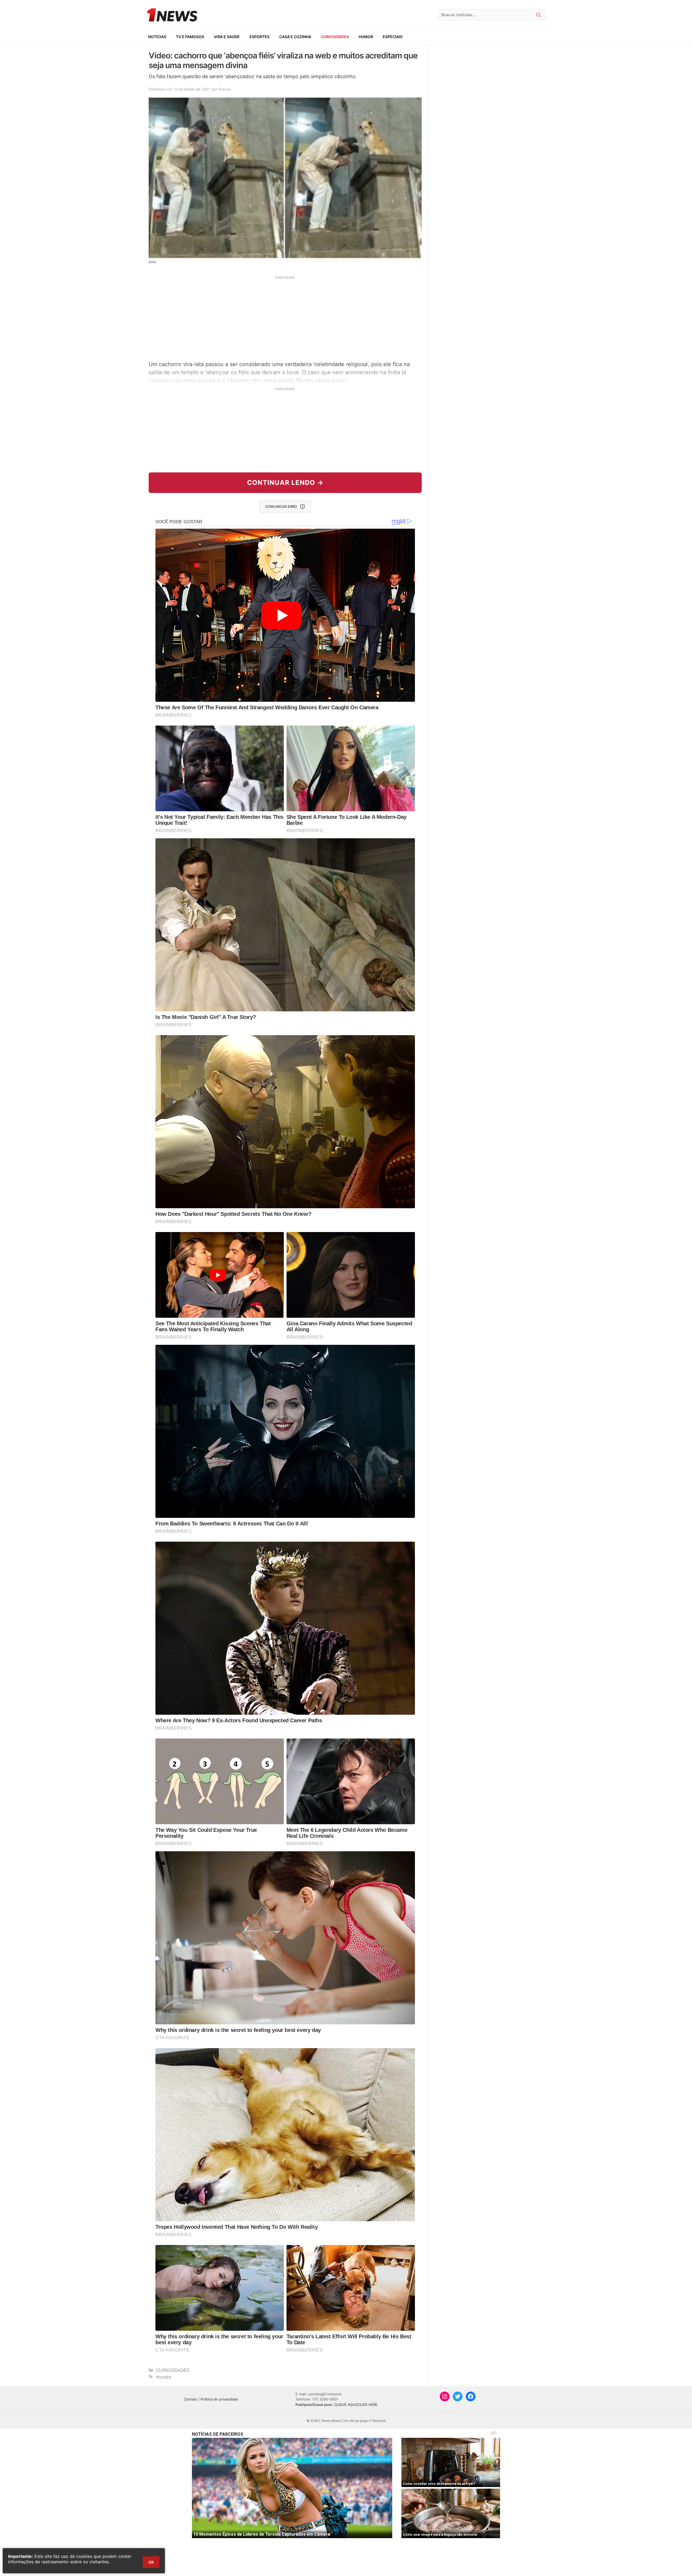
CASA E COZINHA (295, 37)
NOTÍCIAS (157, 37)
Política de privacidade (219, 2399)
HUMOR (366, 37)
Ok (151, 2562)
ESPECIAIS (393, 37)
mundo (164, 2377)
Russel (224, 89)
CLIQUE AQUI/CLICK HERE (356, 2405)
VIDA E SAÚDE (227, 37)
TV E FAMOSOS (190, 37)
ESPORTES (259, 37)
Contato (191, 2399)
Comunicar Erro (281, 506)
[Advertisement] (285, 317)
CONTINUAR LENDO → (285, 483)
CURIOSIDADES (335, 37)
